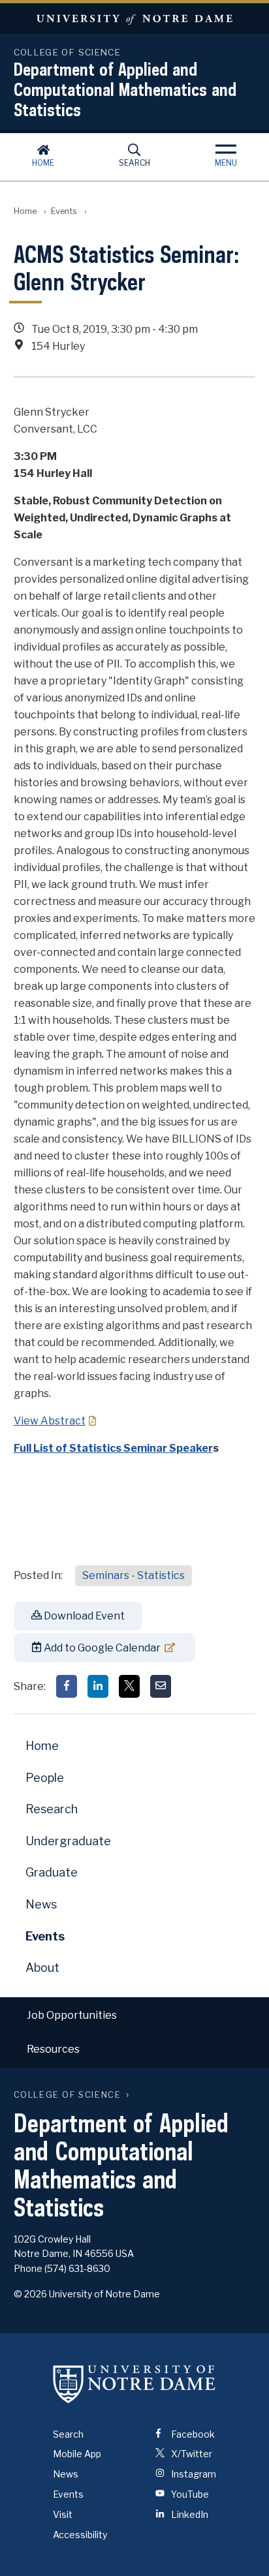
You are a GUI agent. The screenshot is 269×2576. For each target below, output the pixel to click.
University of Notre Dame (134, 19)
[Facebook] (67, 1686)
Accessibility (80, 2535)
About (42, 1968)
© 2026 (30, 2294)
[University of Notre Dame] (134, 2384)
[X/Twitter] (129, 1686)
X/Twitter (191, 2454)
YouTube (189, 2494)
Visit (63, 2514)
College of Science (68, 2095)
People (45, 1778)
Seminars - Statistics (134, 1575)
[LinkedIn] (98, 1686)
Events (64, 211)
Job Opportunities (72, 2015)
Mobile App (77, 2454)
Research (52, 1809)
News (41, 1904)
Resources (53, 2049)
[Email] (161, 1686)
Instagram (193, 2474)
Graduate (52, 1872)
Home (43, 163)
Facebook (192, 2434)
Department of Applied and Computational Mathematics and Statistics (125, 89)
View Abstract (50, 1421)
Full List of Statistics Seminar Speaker (113, 1448)
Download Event (83, 1616)
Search (134, 163)
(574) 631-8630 (77, 2268)
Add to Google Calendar (101, 1648)
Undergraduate (68, 1841)
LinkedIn (189, 2514)
